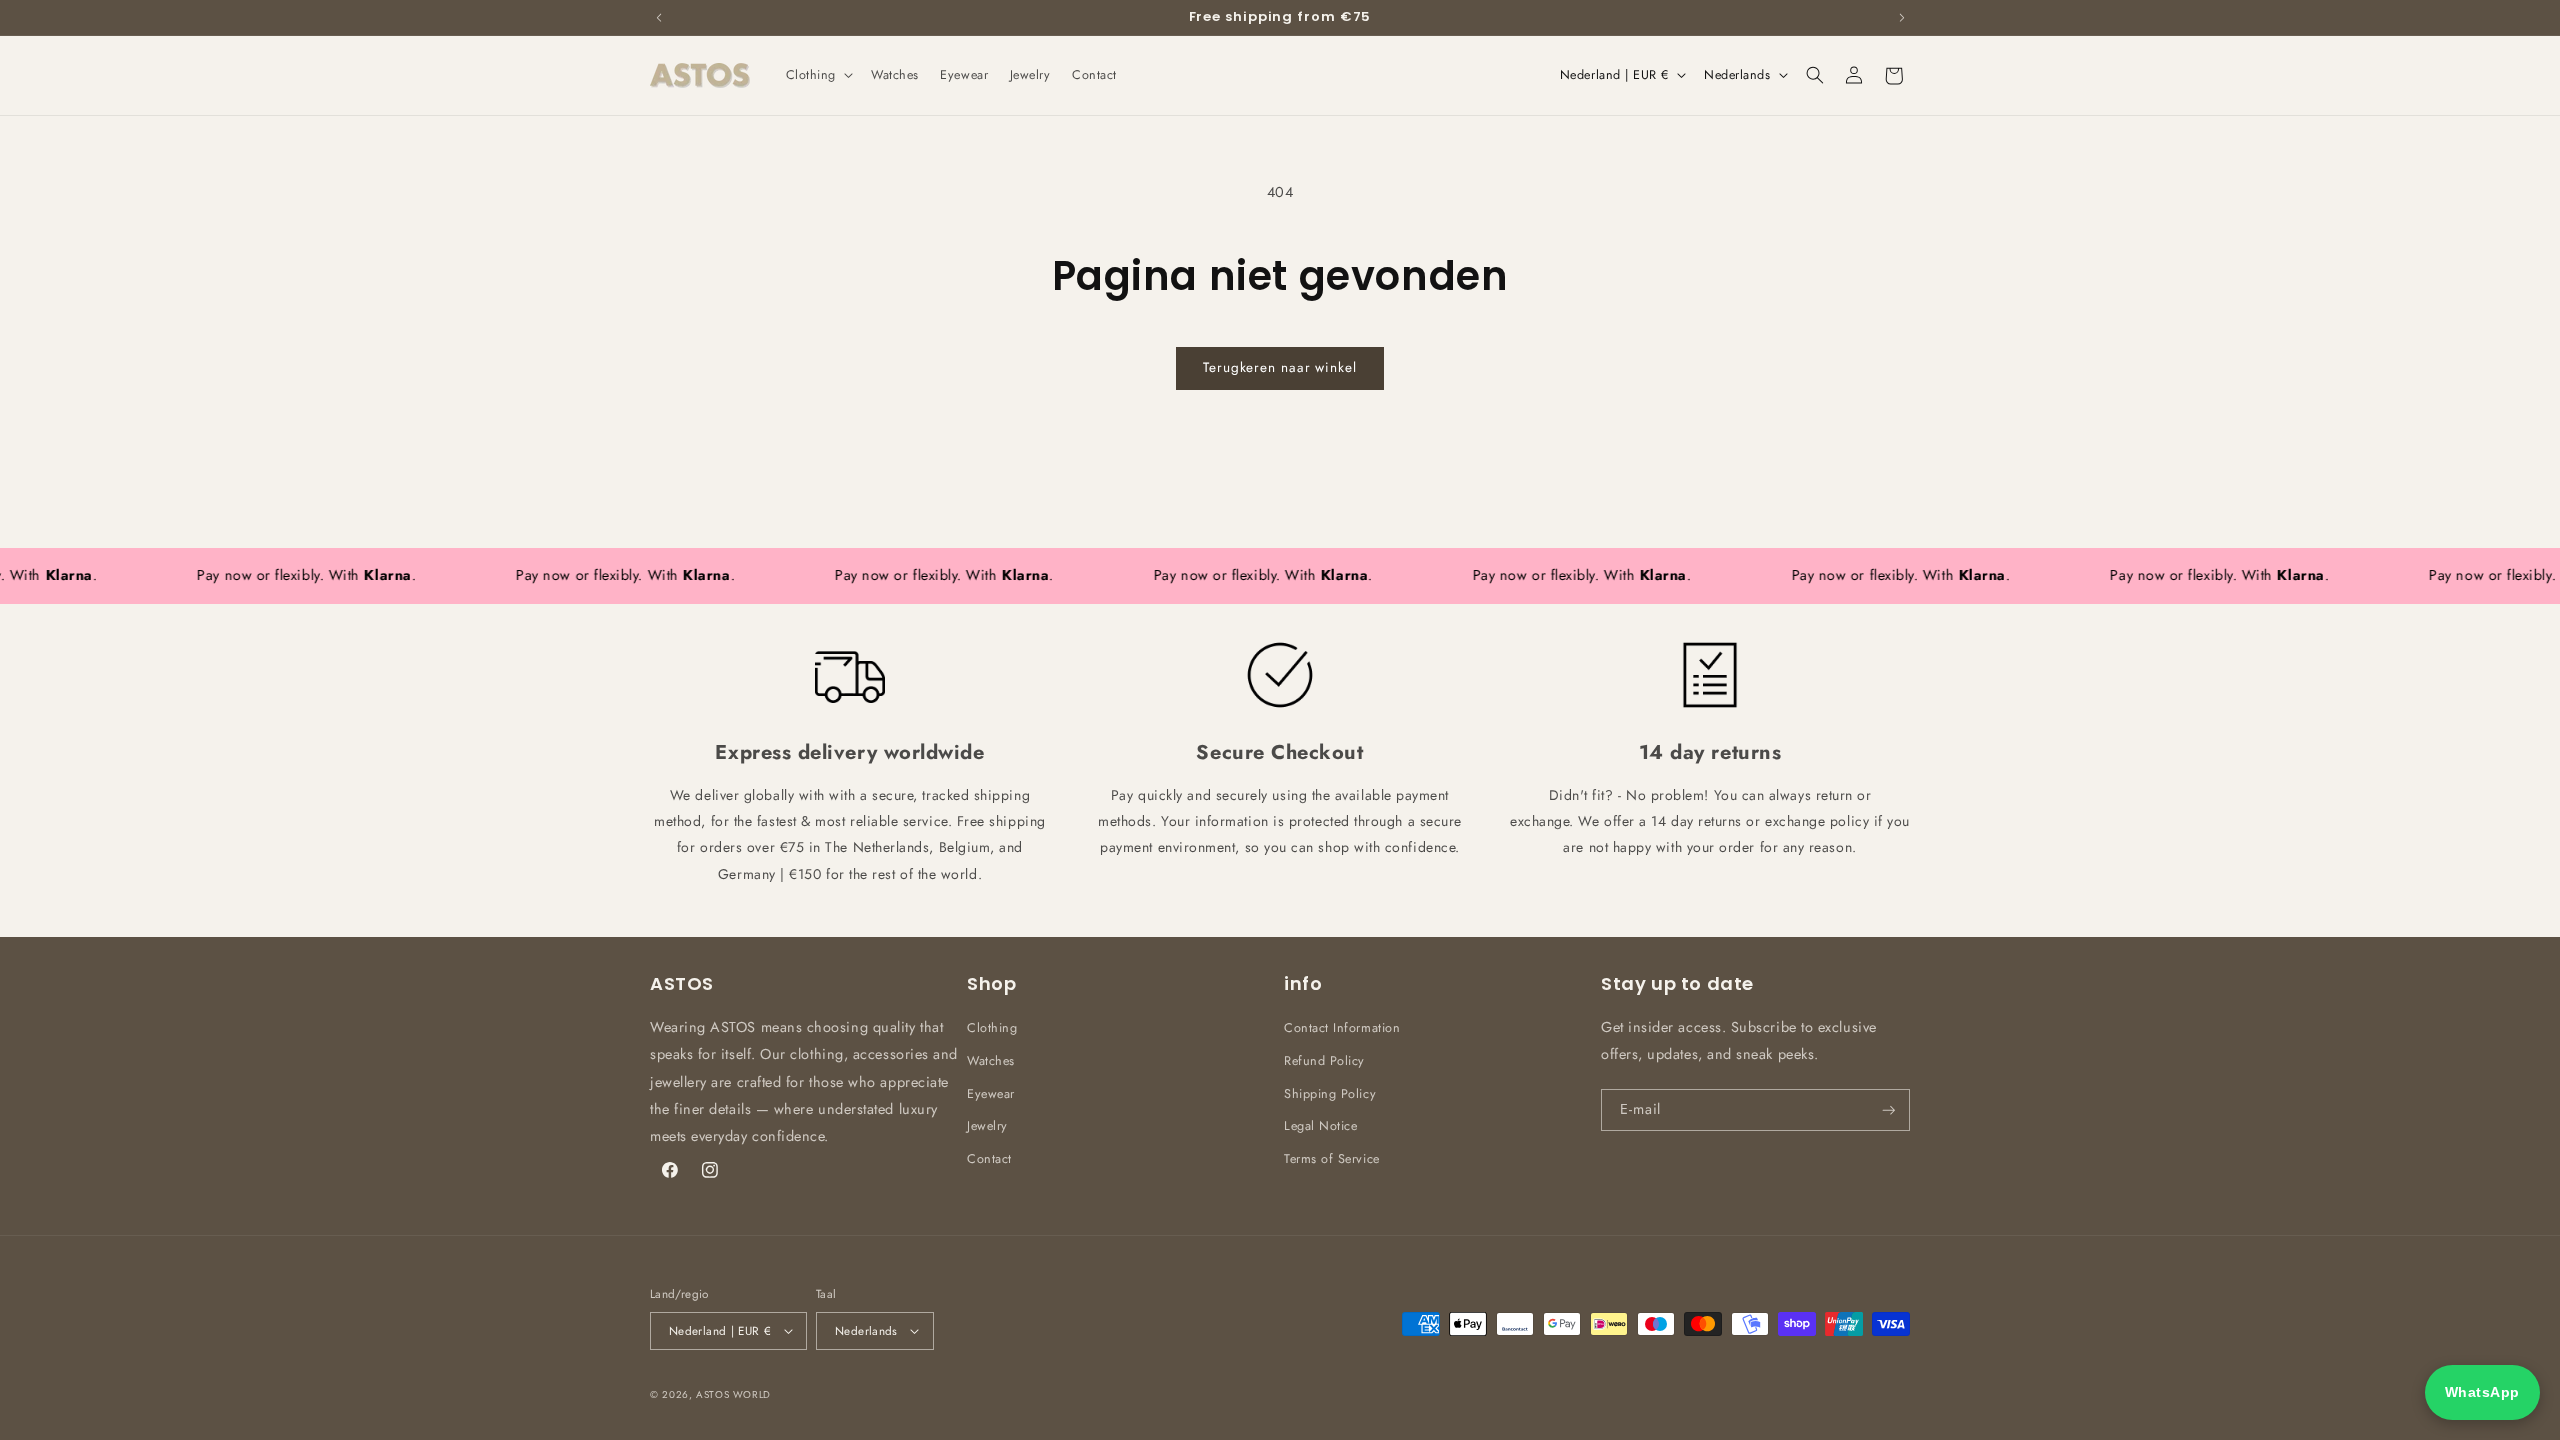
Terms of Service (1332, 1159)
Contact (989, 1159)
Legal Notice (1320, 1126)
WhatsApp (2482, 1392)
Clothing (992, 1028)
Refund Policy (1324, 1061)
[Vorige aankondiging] (659, 17)
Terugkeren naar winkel (1280, 367)
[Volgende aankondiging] (1902, 17)
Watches (991, 1061)
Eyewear (991, 1094)
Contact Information (1342, 1028)
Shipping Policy (1330, 1094)
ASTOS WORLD (733, 1394)
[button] (817, 75)
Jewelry (987, 1126)
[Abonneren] (1889, 1110)
